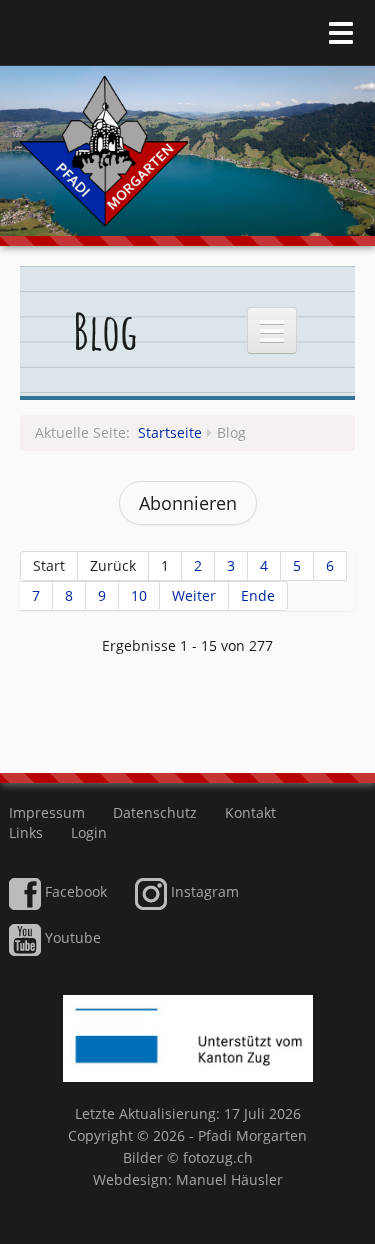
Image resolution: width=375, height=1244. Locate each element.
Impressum (47, 812)
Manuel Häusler (229, 1179)
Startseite (170, 432)
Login (89, 832)
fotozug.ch (218, 1157)
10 (139, 595)
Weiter (194, 595)
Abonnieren (188, 503)
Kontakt (250, 812)
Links (26, 832)
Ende (258, 595)
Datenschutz (155, 812)
